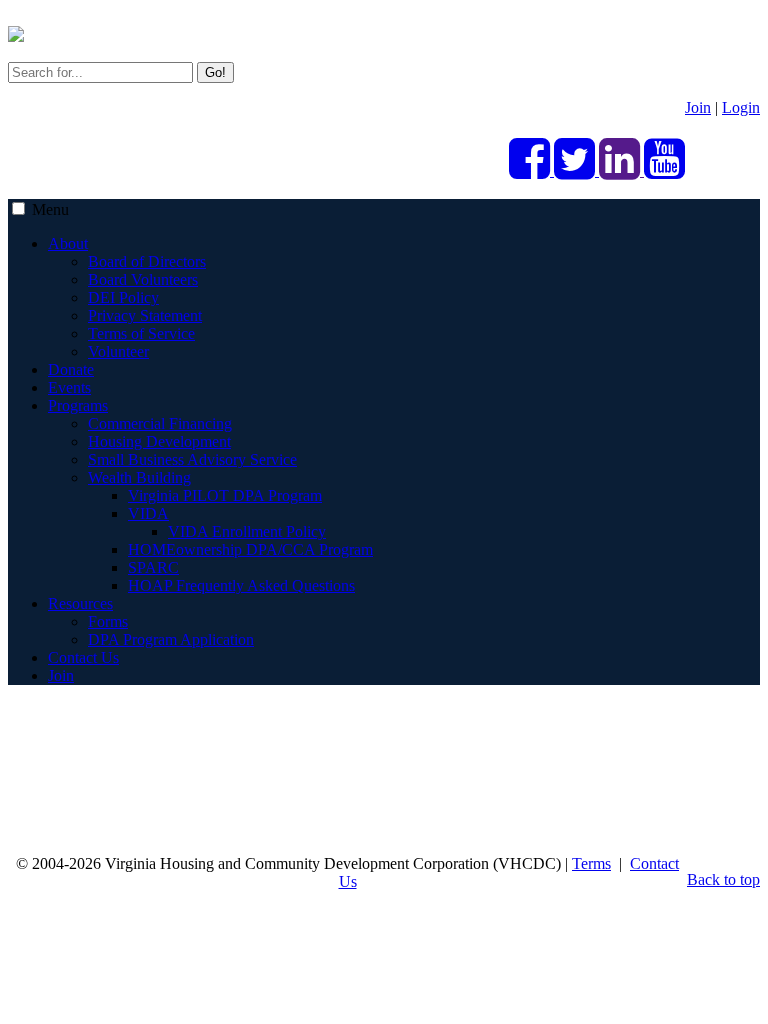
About (68, 243)
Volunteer (118, 351)
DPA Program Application (171, 639)
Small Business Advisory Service (192, 459)
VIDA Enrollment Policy (247, 531)
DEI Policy (123, 297)
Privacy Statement (145, 315)
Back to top (723, 879)
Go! (215, 72)
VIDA (148, 513)
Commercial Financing (160, 423)
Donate (71, 369)
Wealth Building (139, 477)
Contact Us (83, 657)
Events (69, 387)
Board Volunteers (143, 279)
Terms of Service (141, 333)
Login (741, 107)
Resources (80, 603)
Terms (591, 863)
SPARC (153, 567)
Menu (50, 209)
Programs (78, 405)
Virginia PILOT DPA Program (225, 495)
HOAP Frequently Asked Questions (241, 585)
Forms (108, 621)
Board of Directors (147, 261)
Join (698, 107)
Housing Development (159, 441)
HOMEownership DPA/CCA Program (250, 549)
